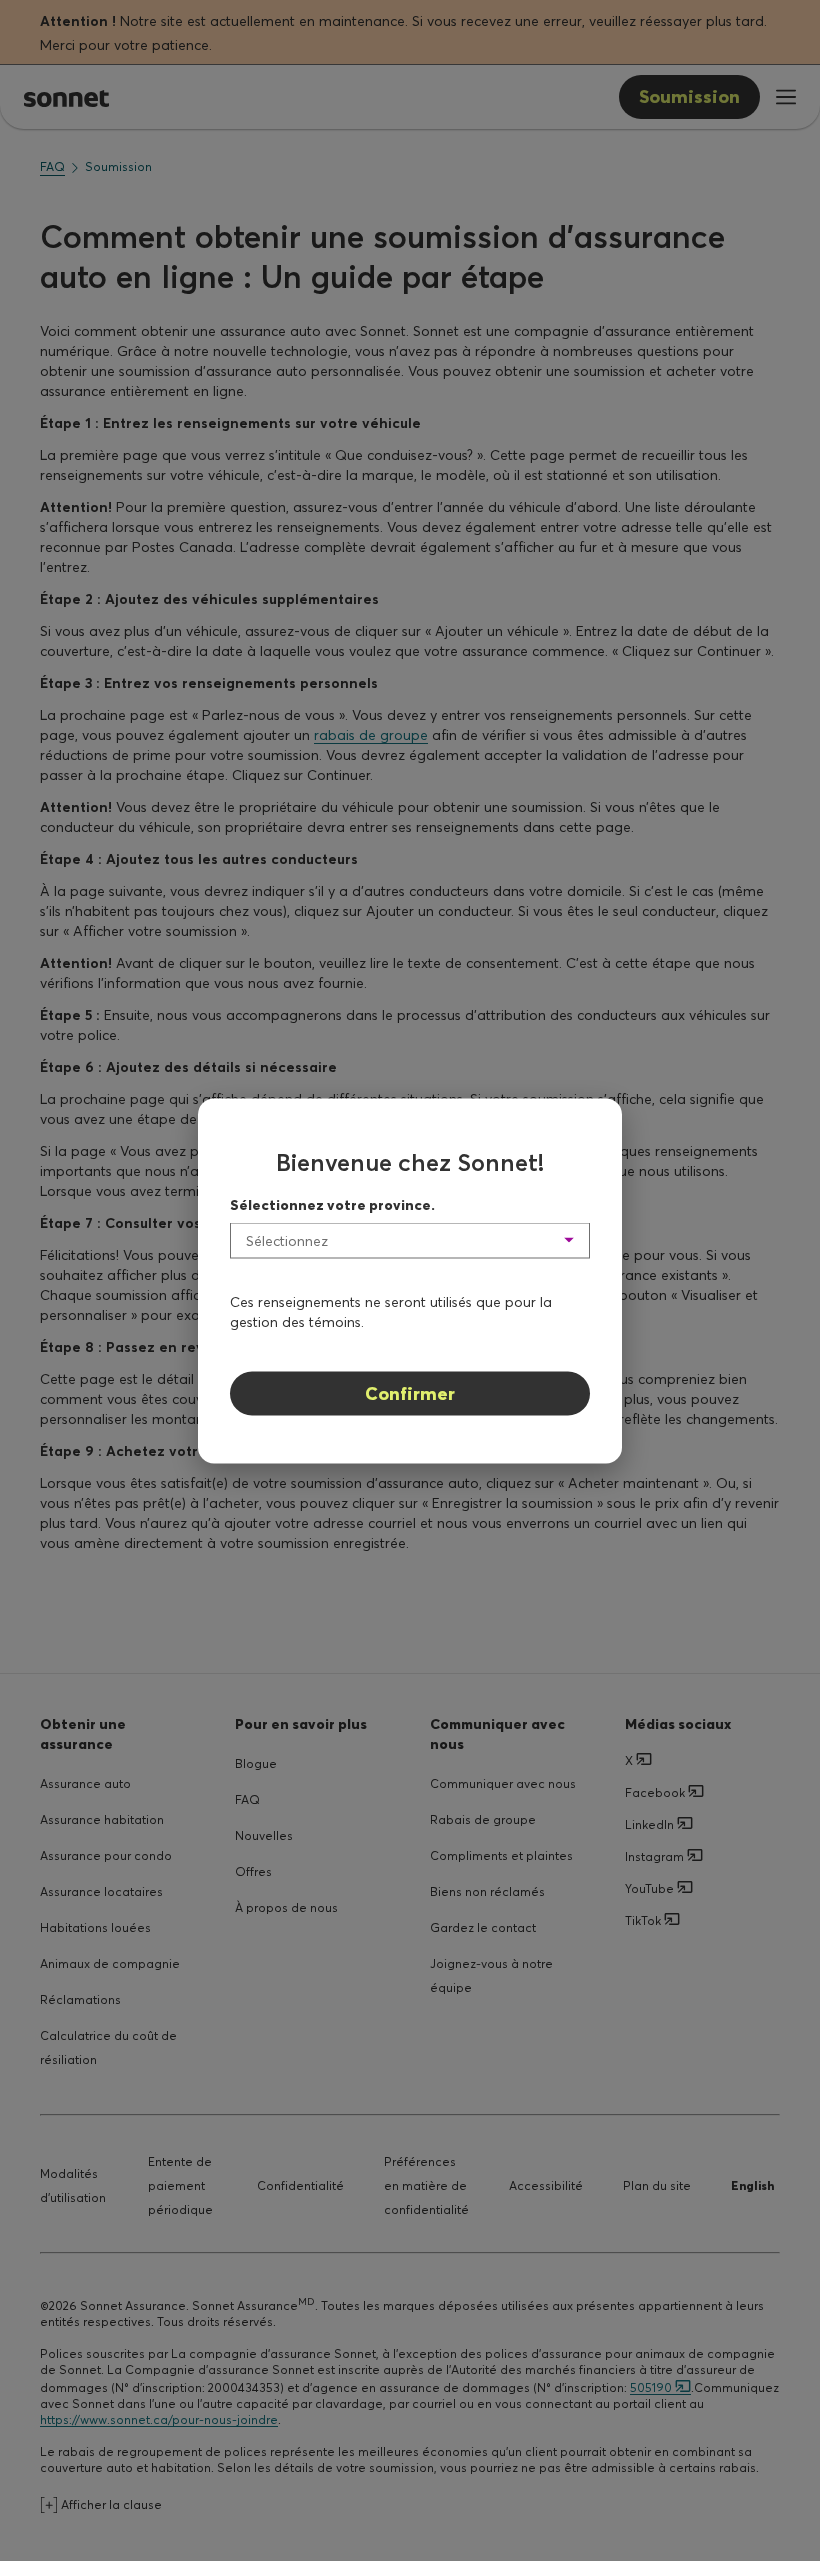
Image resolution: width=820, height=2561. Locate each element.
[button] (410, 1240)
